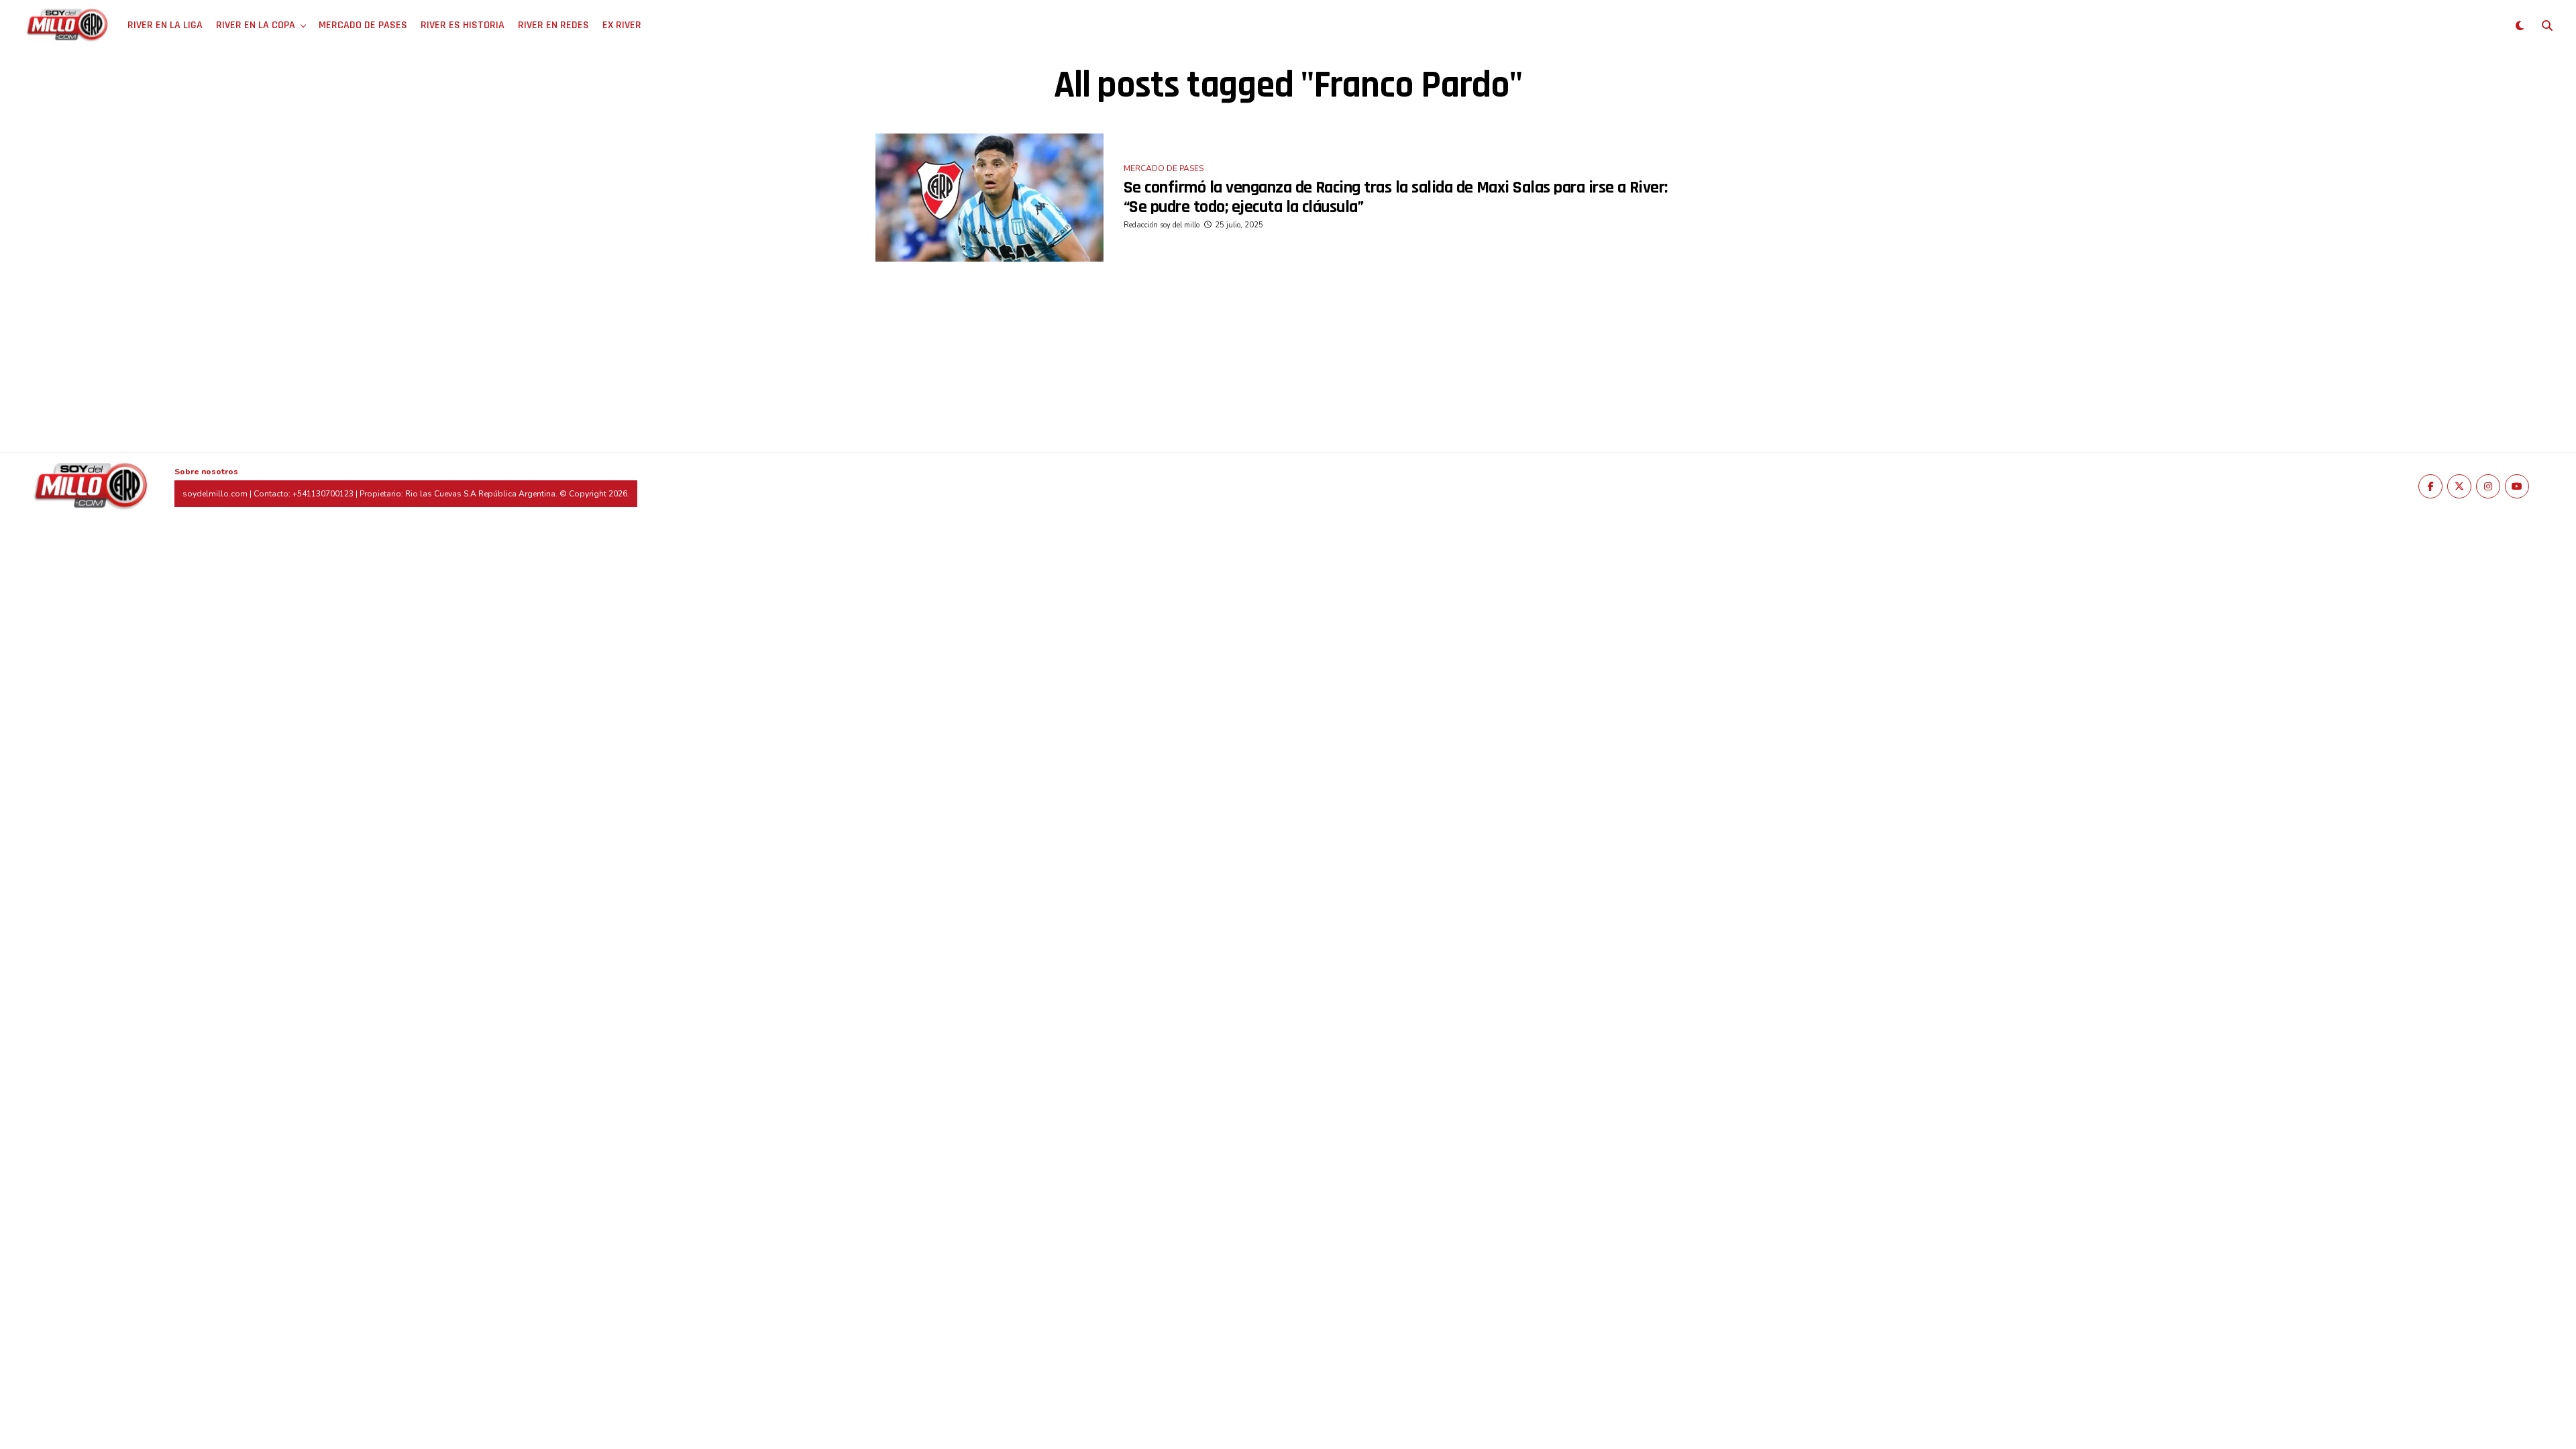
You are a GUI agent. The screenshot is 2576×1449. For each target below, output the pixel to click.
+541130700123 (323, 494)
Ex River (622, 25)
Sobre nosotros (206, 472)
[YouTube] (2517, 486)
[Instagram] (2488, 486)
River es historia (463, 25)
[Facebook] (2430, 486)
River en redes (553, 25)
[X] (2459, 486)
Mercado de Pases (363, 25)
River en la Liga (165, 25)
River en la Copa (256, 25)
